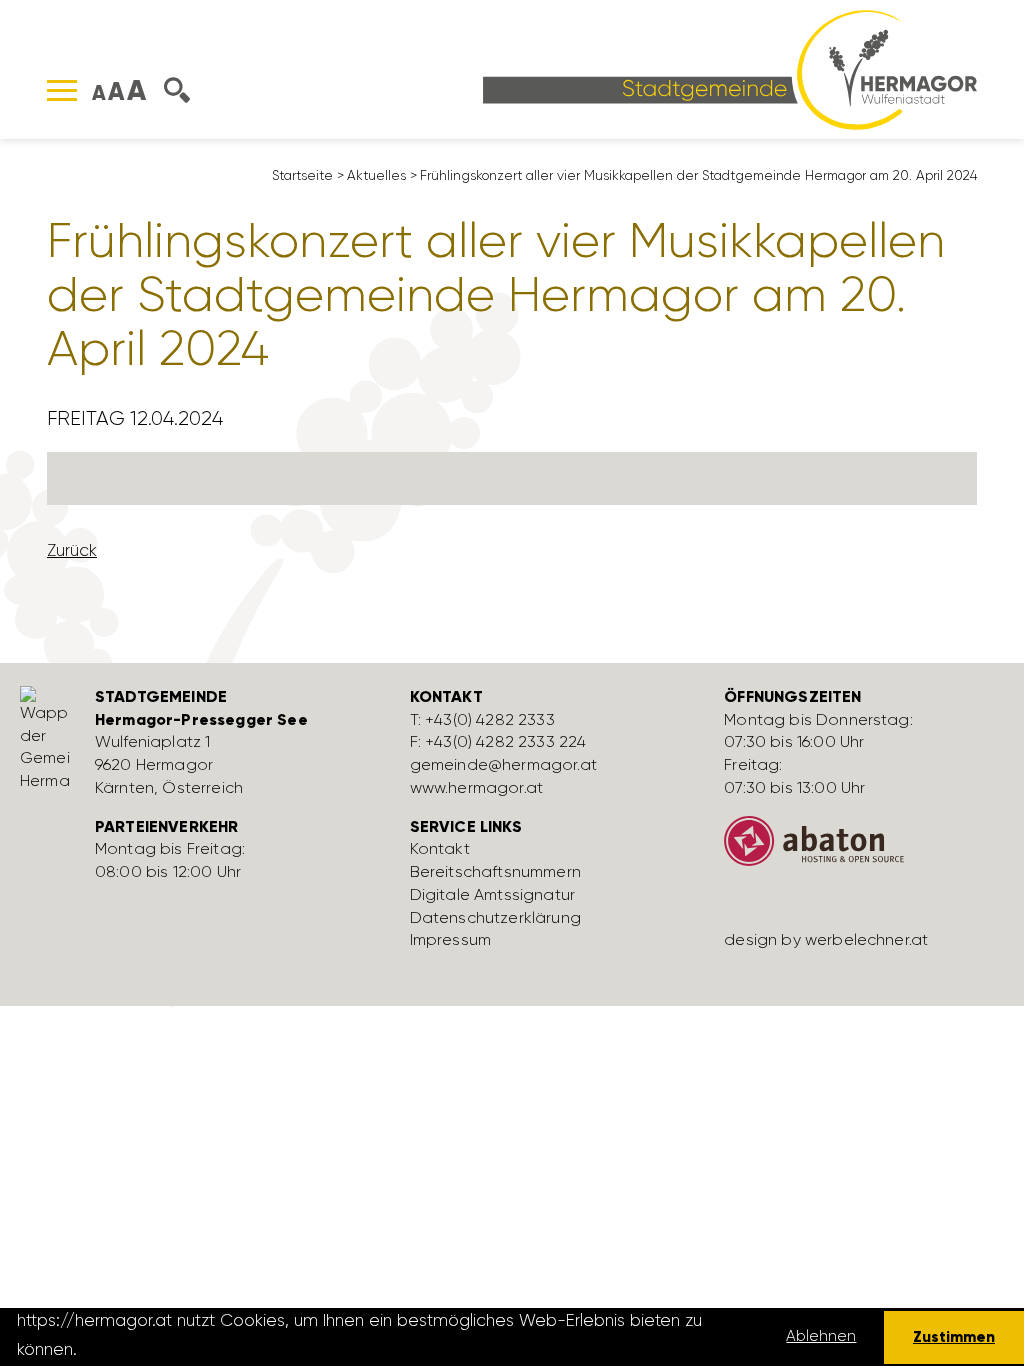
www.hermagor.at (476, 787)
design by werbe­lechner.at (826, 939)
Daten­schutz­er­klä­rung (495, 917)
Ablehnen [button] (821, 1336)
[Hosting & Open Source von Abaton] (866, 849)
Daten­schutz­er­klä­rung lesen (193, 1349)
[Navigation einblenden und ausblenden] (62, 90)
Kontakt (440, 848)
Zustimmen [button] (954, 1336)
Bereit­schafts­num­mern (495, 871)
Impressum (450, 939)
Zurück (72, 550)
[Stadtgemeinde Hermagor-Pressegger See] (730, 68)
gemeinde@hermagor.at (503, 764)
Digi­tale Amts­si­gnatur (492, 894)
